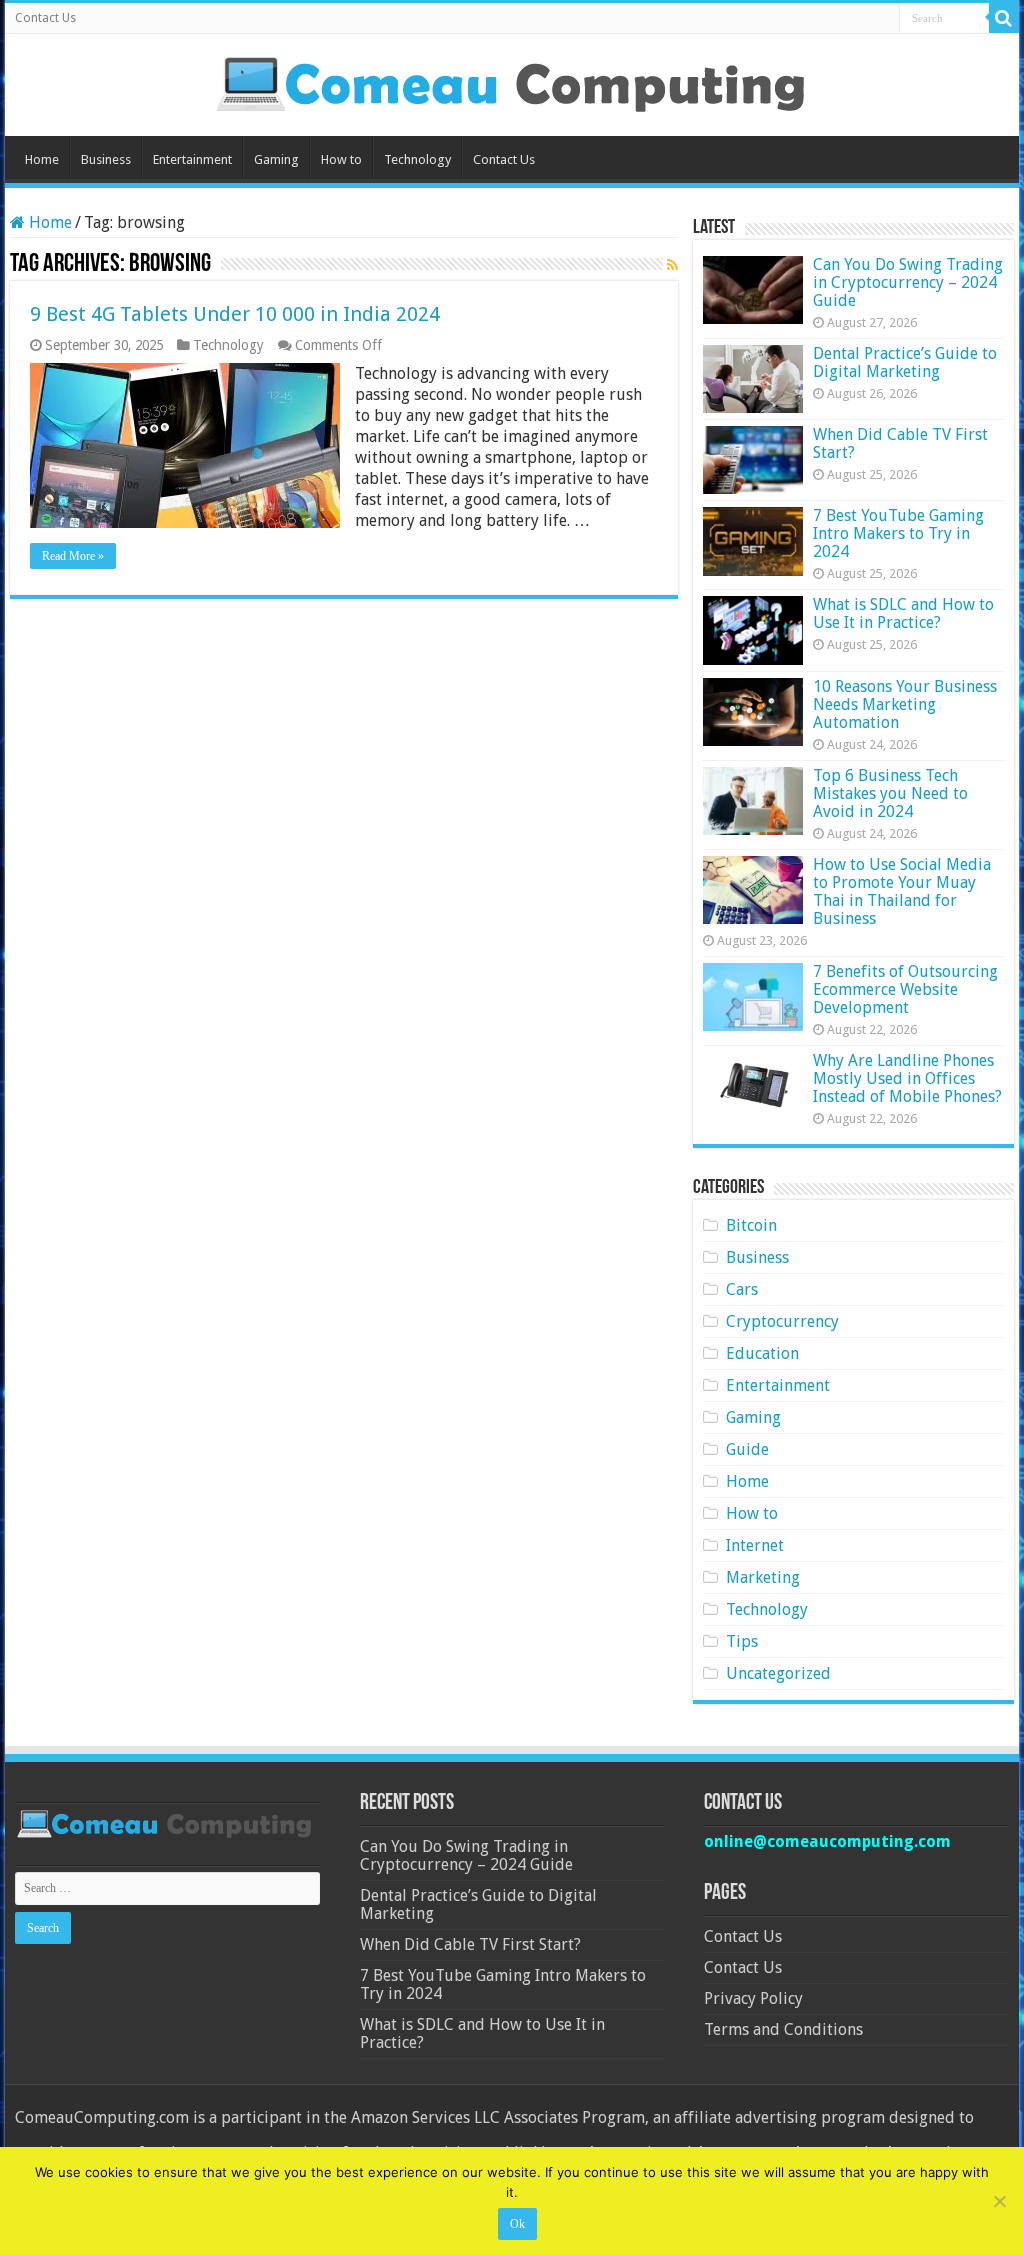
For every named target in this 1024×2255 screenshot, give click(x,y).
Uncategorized (778, 1673)
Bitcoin (751, 1225)
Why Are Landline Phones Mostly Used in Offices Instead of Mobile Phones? (907, 1078)
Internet (755, 1545)
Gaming (276, 159)
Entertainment (192, 159)
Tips (742, 1641)
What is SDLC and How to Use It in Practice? (903, 613)
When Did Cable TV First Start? (900, 443)
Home (42, 159)
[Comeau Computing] (512, 81)
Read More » (73, 556)
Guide (747, 1449)
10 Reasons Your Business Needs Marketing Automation (905, 704)
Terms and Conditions (783, 2029)
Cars (742, 1289)
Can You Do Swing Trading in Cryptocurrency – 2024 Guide (908, 282)
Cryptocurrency (782, 1321)
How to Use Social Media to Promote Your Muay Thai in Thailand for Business (902, 891)
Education (762, 1353)
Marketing (763, 1577)
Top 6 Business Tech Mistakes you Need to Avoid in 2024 (890, 793)
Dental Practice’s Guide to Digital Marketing (905, 362)
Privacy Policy (753, 1998)
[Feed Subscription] (672, 265)
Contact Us (45, 18)
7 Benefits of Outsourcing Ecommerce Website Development (905, 989)
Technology (417, 159)
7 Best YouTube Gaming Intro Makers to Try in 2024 (898, 533)
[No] (999, 2201)
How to (341, 159)
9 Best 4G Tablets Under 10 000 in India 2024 (235, 314)
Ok (517, 2224)
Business (106, 159)
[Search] (1004, 18)
